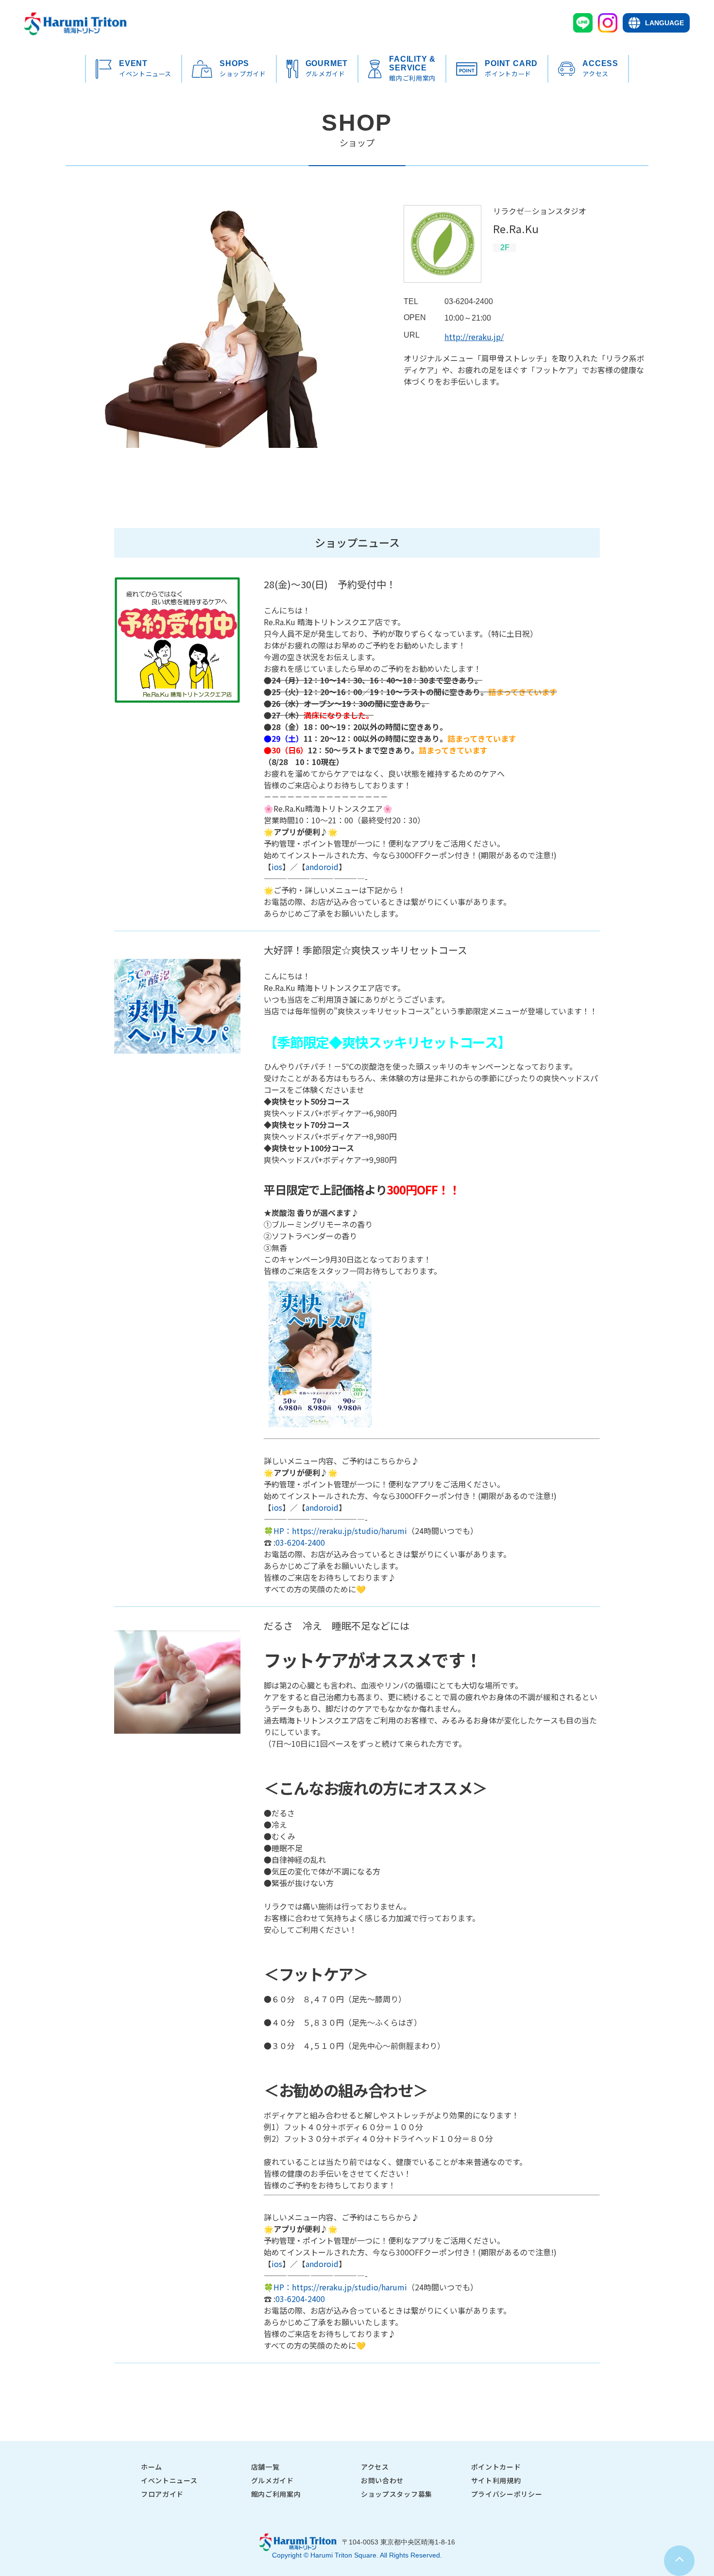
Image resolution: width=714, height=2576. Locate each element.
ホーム (152, 2467)
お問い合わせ (382, 2480)
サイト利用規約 (496, 2480)
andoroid (322, 867)
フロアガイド (162, 2494)
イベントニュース (169, 2480)
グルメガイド (272, 2480)
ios (277, 867)
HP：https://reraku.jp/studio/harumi (340, 1531)
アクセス (375, 2467)
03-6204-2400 (300, 1542)
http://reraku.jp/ (474, 337)
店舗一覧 (265, 2467)
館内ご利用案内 (276, 2494)
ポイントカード (496, 2467)
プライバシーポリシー (507, 2494)
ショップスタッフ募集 (397, 2494)
